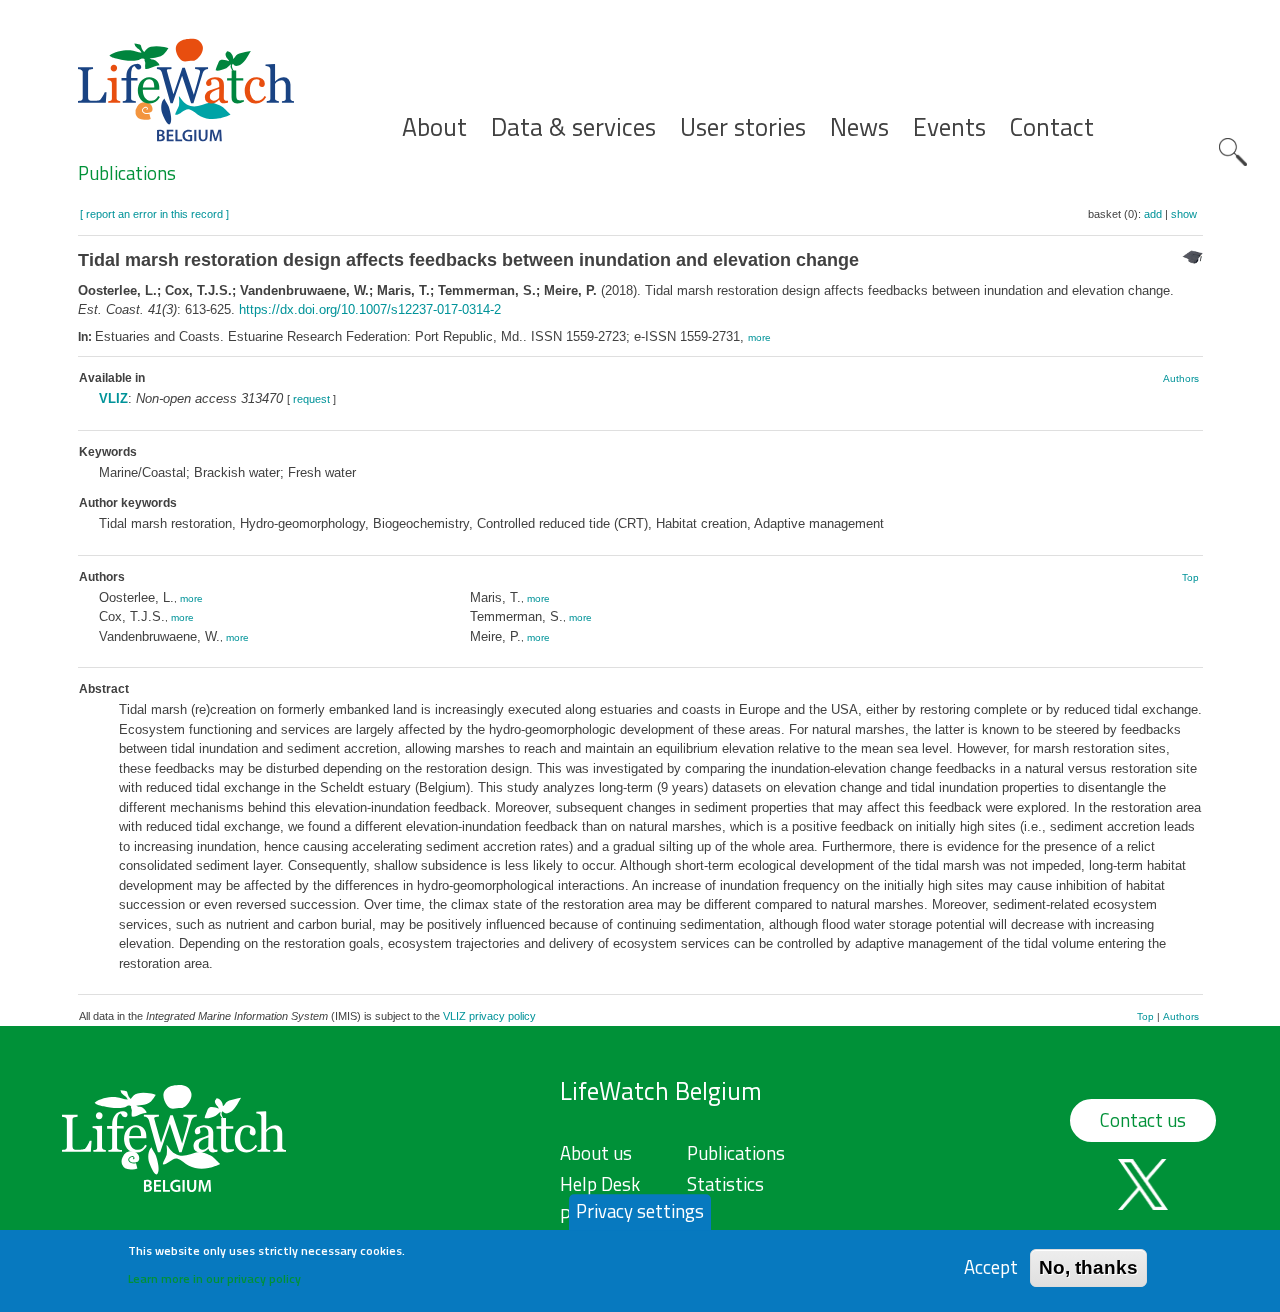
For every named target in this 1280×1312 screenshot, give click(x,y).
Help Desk (600, 1184)
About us (596, 1153)
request (311, 399)
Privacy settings (640, 1211)
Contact (1052, 127)
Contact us (1143, 1120)
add (1153, 214)
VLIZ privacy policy (489, 1016)
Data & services (573, 127)
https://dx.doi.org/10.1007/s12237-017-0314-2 (370, 309)
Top (1190, 577)
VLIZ (113, 398)
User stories (743, 127)
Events (949, 127)
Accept (991, 1266)
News (859, 127)
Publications (127, 173)
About (434, 127)
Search (1233, 152)
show (1184, 214)
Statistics (725, 1184)
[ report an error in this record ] (154, 214)
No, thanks (1088, 1266)
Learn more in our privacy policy (214, 1277)
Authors (1181, 378)
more (759, 337)
